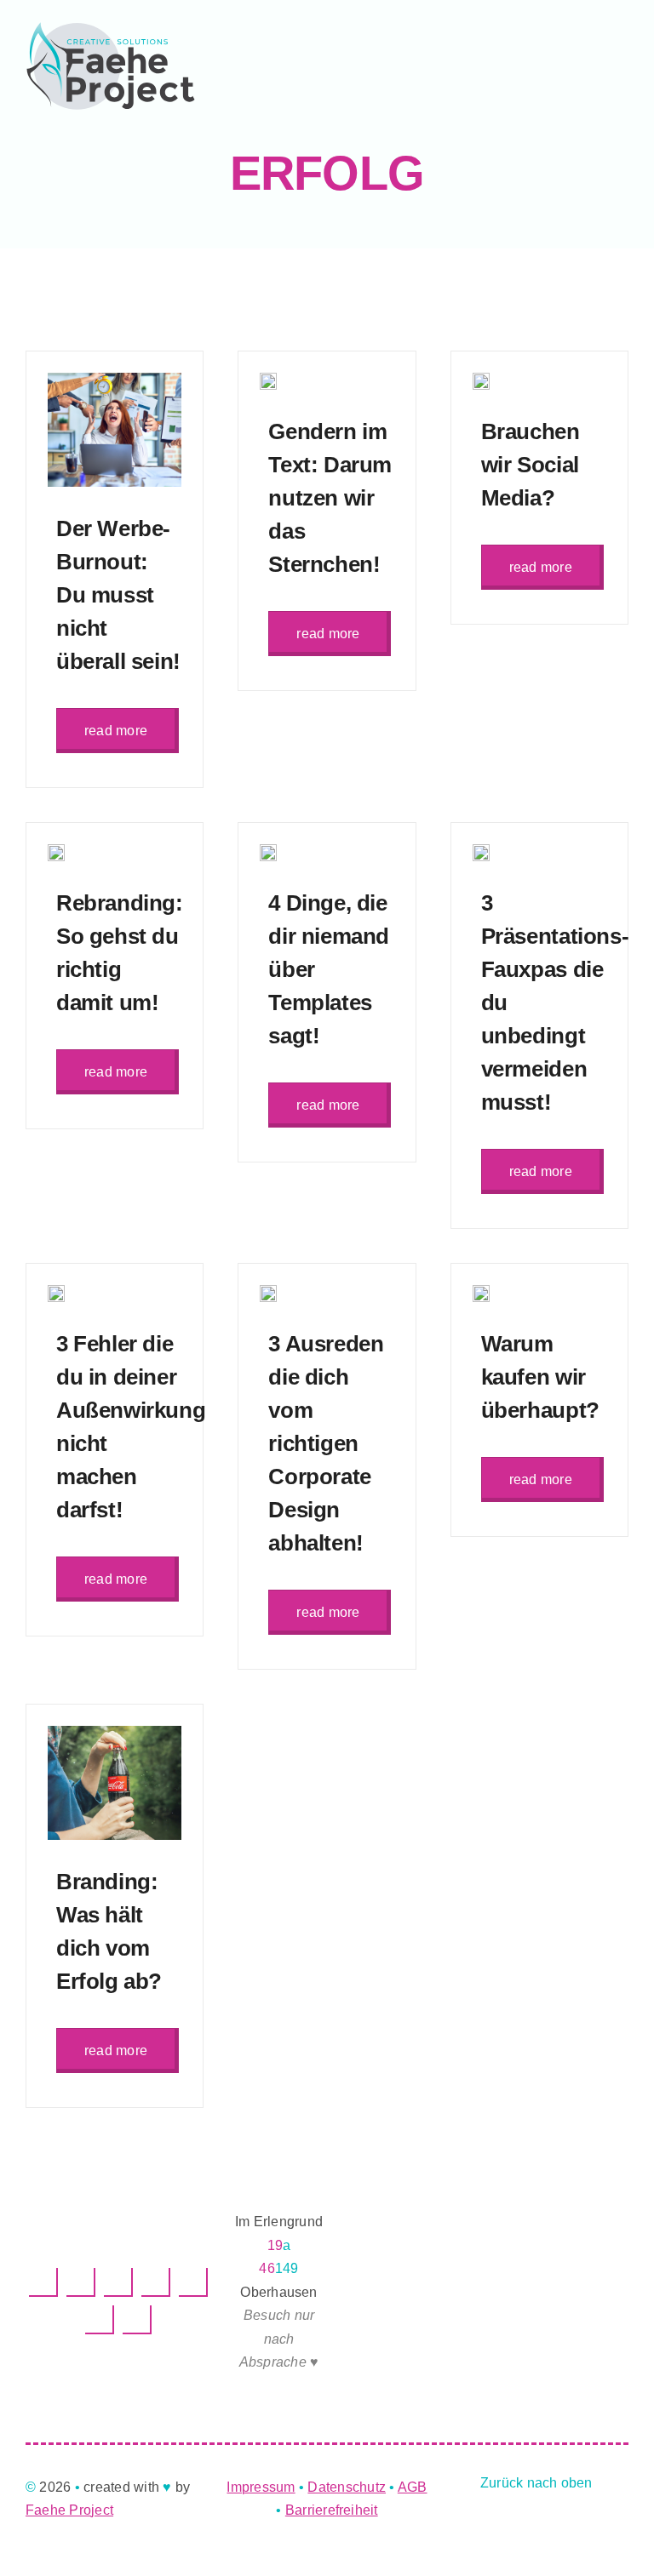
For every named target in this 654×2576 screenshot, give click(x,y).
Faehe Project (69, 2510)
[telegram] (156, 2282)
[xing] (193, 2282)
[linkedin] (81, 2282)
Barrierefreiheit (332, 2510)
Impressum (261, 2487)
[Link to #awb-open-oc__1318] (411, 66)
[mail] (100, 2320)
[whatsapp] (118, 2282)
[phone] (137, 2320)
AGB (413, 2487)
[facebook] (43, 2282)
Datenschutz (347, 2487)
